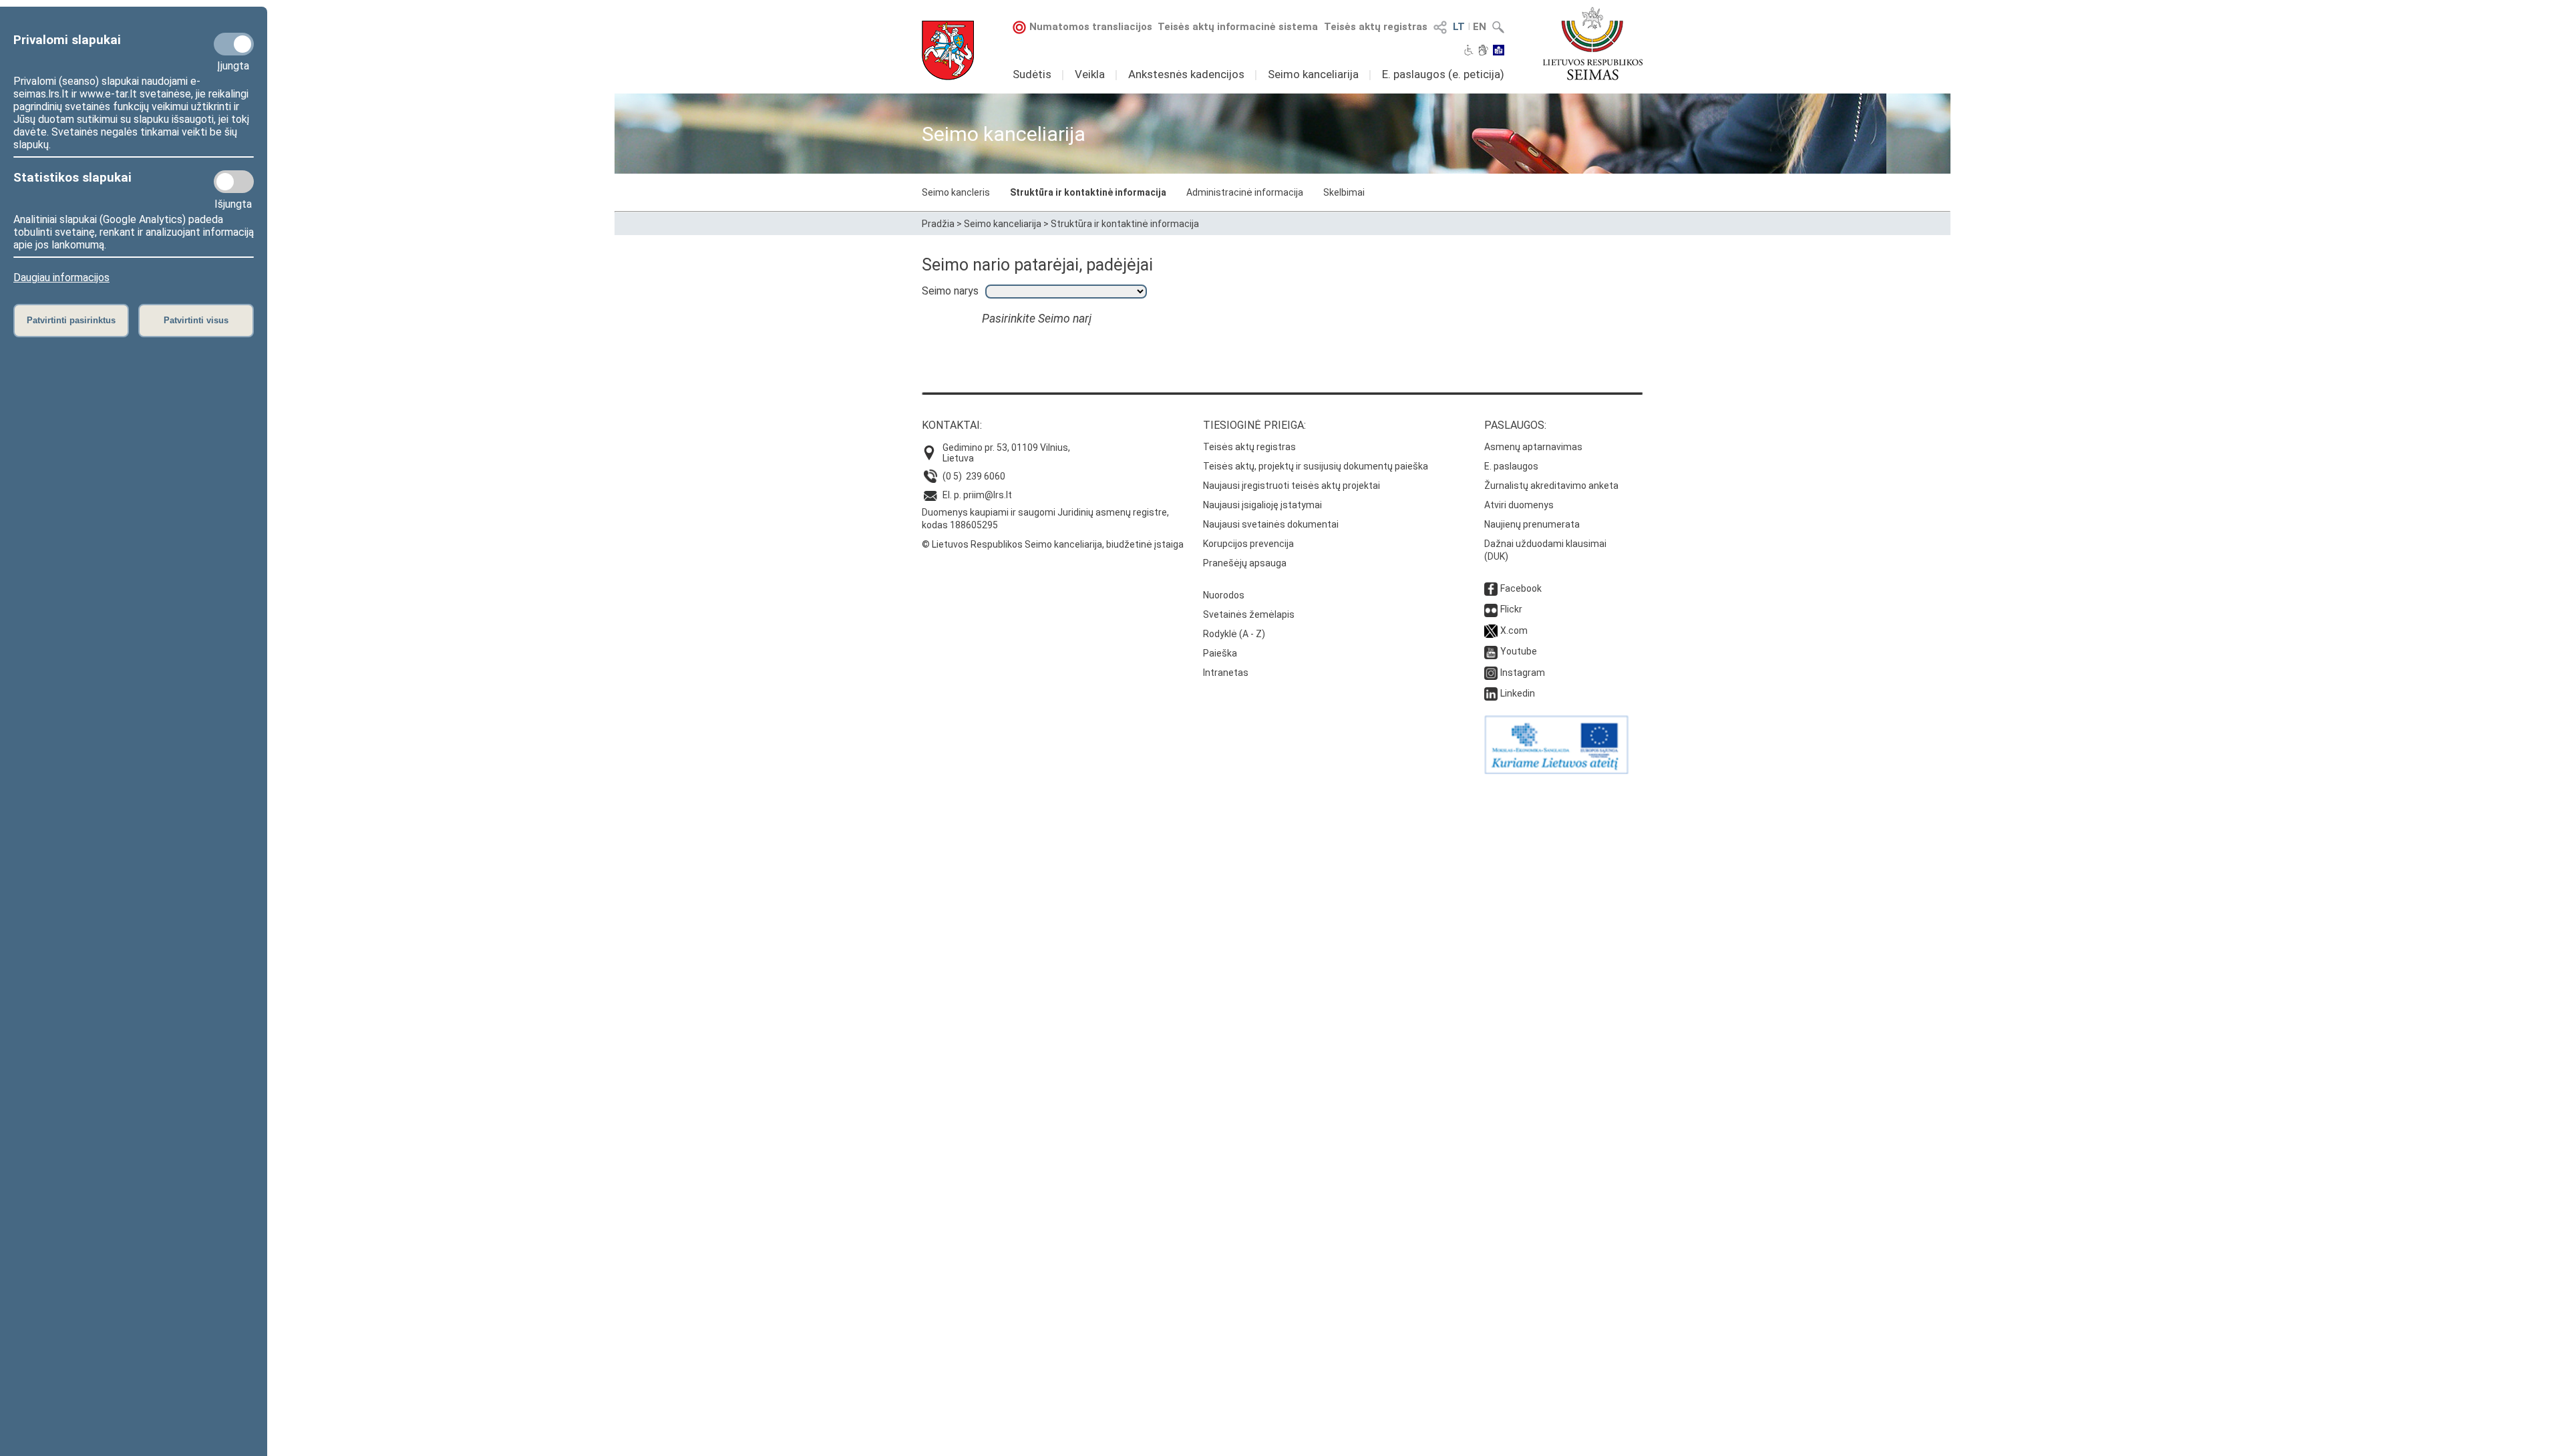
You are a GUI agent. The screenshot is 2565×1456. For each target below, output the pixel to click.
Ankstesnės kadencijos (1186, 74)
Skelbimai (1344, 192)
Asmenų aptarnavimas (1533, 447)
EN (1480, 27)
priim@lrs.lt (988, 495)
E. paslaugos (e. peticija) (1443, 74)
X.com (1514, 630)
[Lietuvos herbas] (948, 50)
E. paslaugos (1511, 466)
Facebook (1521, 588)
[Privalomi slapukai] (234, 44)
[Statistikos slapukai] (234, 182)
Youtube (1519, 651)
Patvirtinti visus (196, 320)
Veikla (1090, 74)
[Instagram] (1491, 673)
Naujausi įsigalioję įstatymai (1262, 505)
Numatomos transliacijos (1091, 27)
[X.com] (1491, 630)
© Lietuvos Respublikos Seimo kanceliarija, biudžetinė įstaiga (1053, 544)
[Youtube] (1491, 651)
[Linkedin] (1491, 693)
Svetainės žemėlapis (1249, 614)
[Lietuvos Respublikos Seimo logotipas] (1593, 43)
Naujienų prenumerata (1532, 524)
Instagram (1523, 673)
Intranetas (1226, 673)
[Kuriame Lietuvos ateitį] (1556, 771)
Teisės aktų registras (1376, 27)
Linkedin (1518, 693)
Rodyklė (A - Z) (1234, 634)
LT (1459, 27)
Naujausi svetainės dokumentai (1271, 524)
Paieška (1220, 653)
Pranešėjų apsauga (1245, 563)
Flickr (1511, 609)
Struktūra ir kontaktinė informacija (1088, 192)
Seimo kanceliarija (1313, 74)
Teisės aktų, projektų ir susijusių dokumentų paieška (1316, 466)
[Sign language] (1483, 51)
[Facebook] (1491, 588)
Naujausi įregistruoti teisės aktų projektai (1292, 486)
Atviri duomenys (1519, 505)
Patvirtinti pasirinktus (71, 320)
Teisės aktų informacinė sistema (1238, 27)
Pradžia (938, 224)
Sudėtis (1032, 74)
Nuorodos (1224, 595)
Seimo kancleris (956, 192)
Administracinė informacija (1245, 192)
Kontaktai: (952, 425)
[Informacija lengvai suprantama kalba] (1499, 51)
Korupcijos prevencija (1248, 544)
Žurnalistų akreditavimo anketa (1551, 486)
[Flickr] (1491, 609)
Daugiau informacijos (61, 278)
